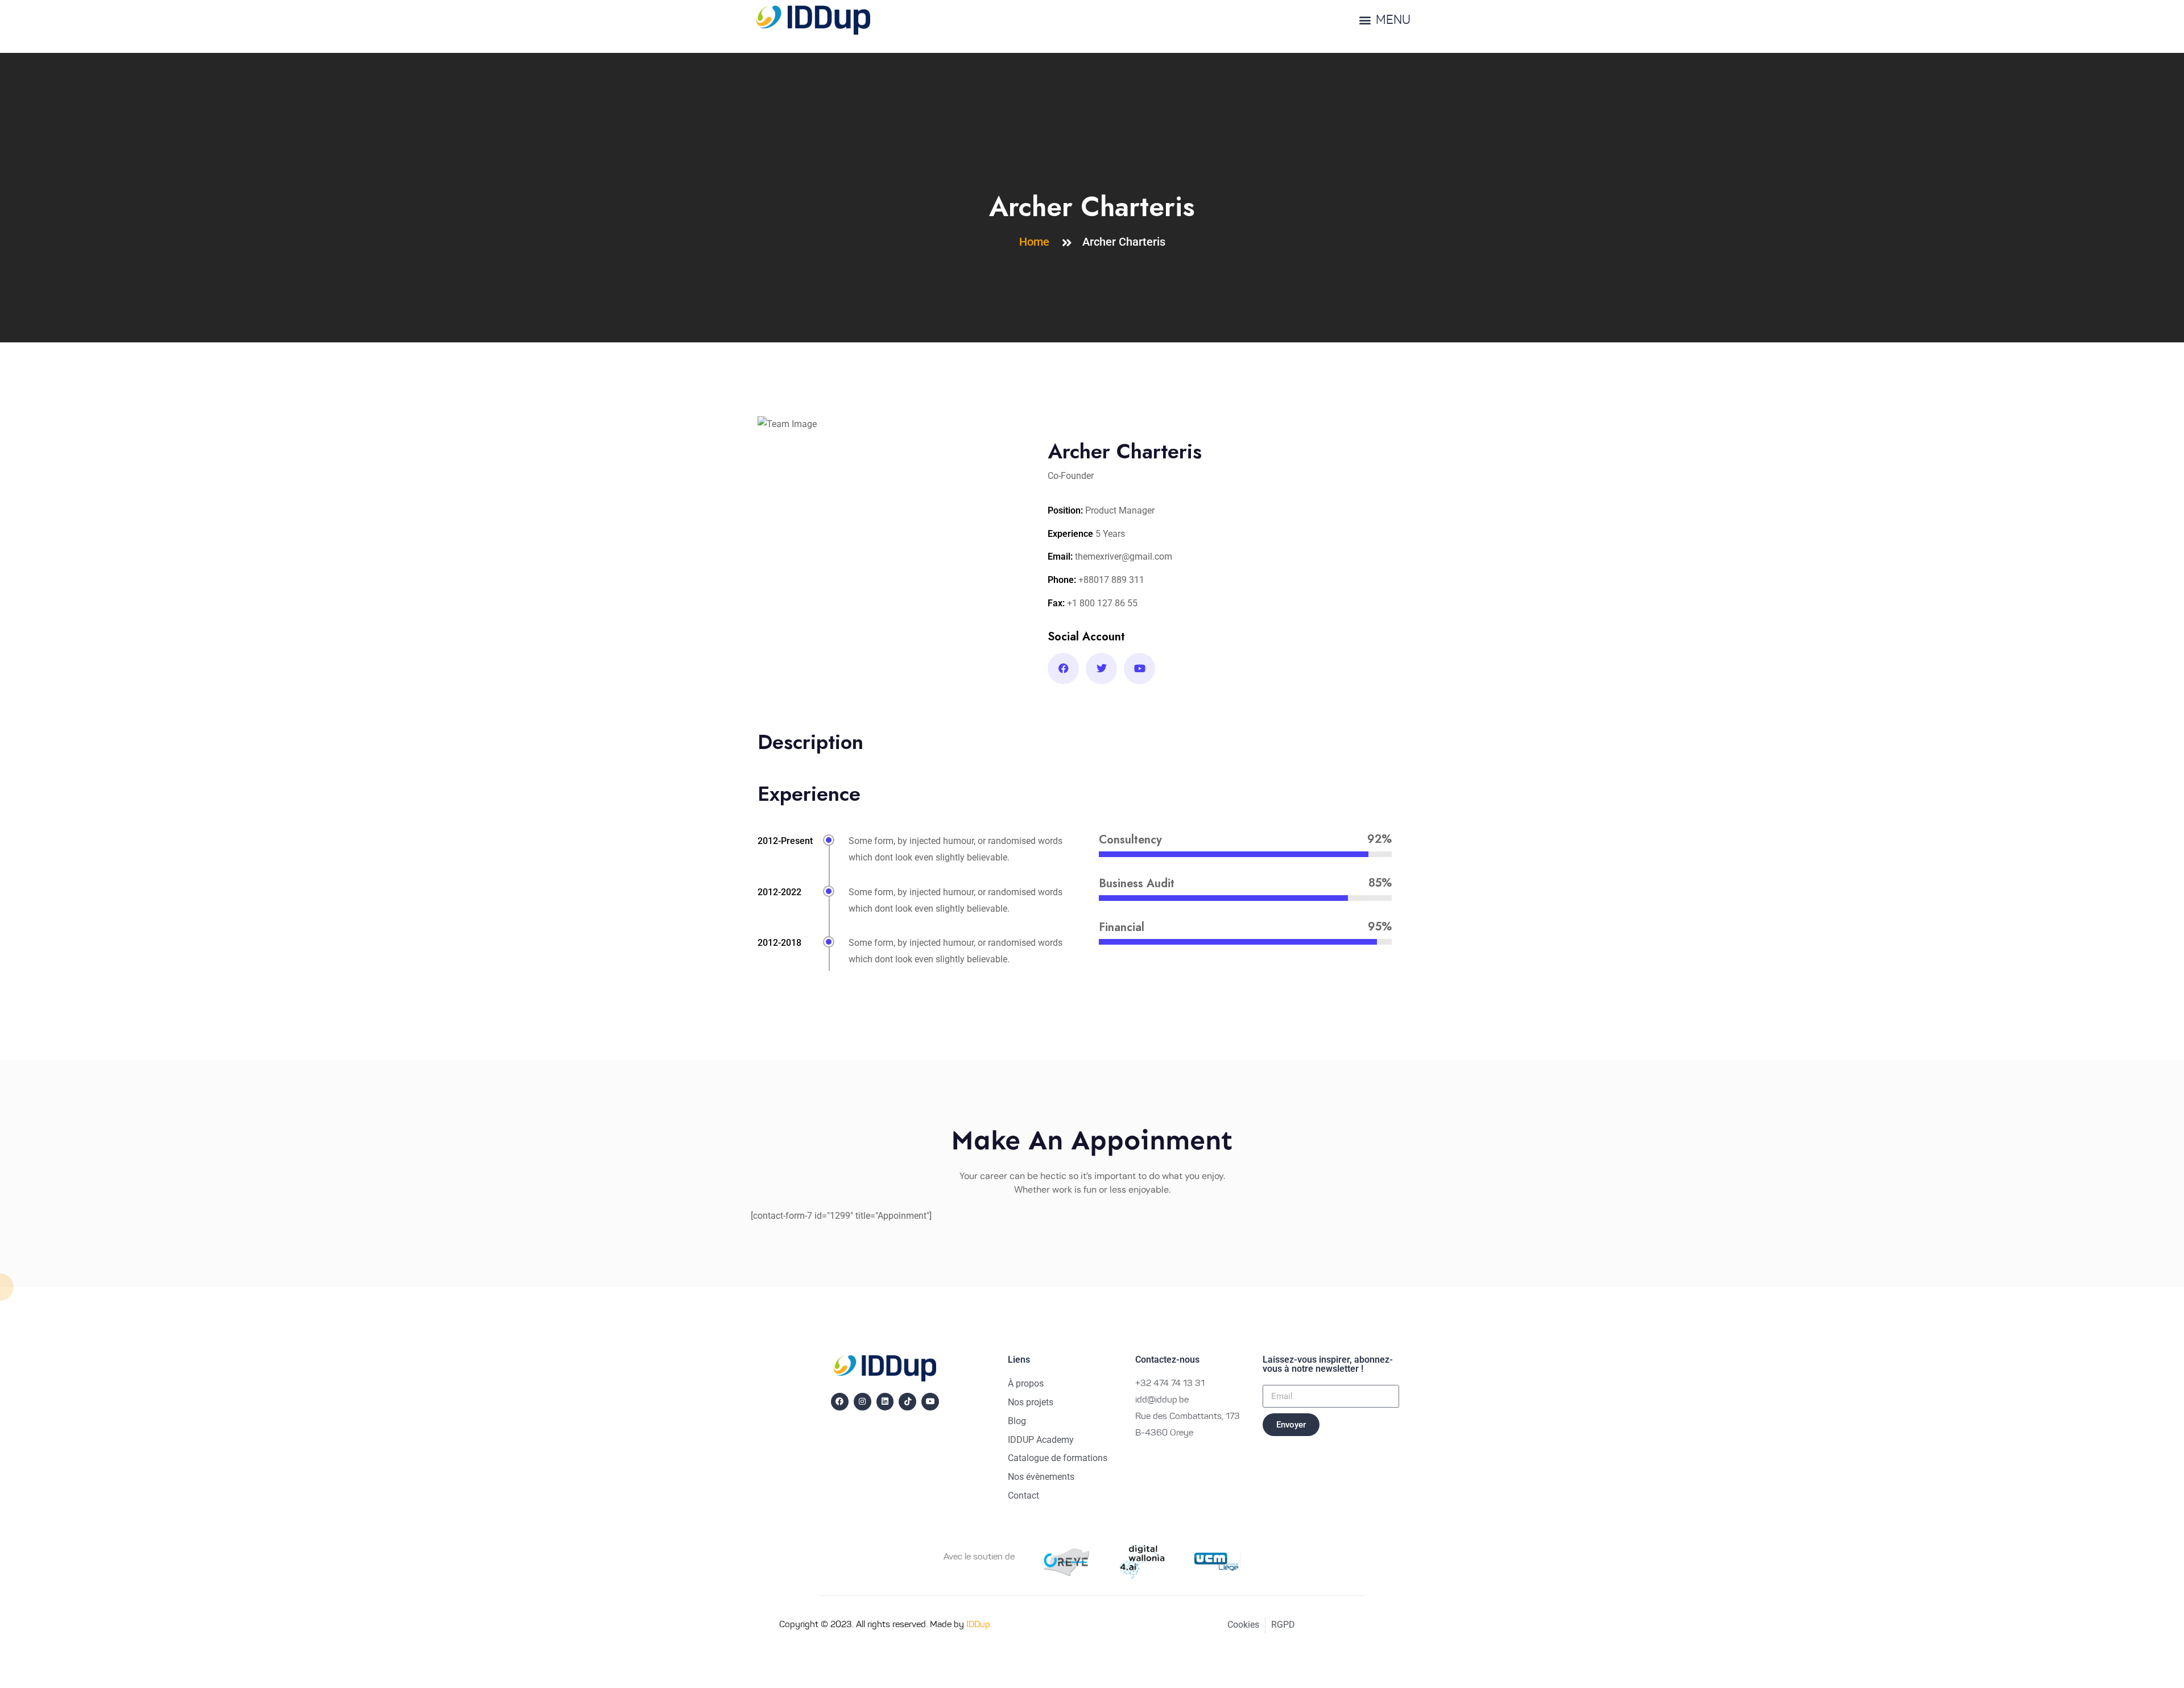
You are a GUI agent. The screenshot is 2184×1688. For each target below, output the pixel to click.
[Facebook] (840, 1402)
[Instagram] (863, 1402)
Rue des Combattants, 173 (1188, 1417)
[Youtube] (930, 1402)
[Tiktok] (907, 1402)
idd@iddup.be (1162, 1400)
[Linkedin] (885, 1402)
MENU (1393, 21)
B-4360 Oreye (1164, 1433)
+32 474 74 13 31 (1170, 1384)
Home (1037, 242)
